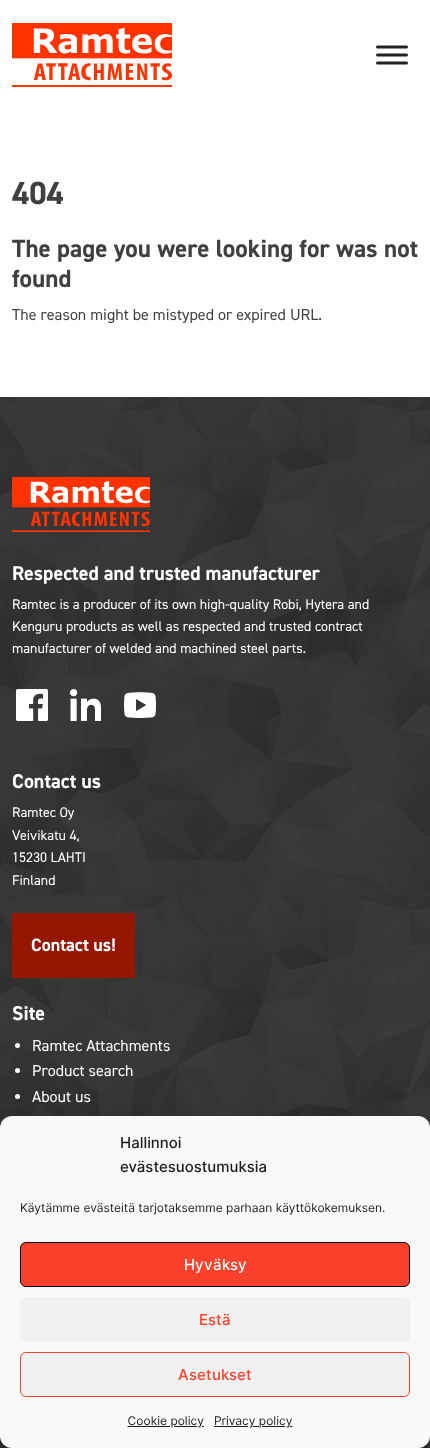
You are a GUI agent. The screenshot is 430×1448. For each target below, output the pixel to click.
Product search (83, 1071)
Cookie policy (166, 1420)
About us (61, 1097)
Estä (215, 1319)
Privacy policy (253, 1420)
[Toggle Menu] (392, 54)
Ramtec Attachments (101, 1046)
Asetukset (215, 1374)
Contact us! (73, 945)
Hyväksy (215, 1264)
